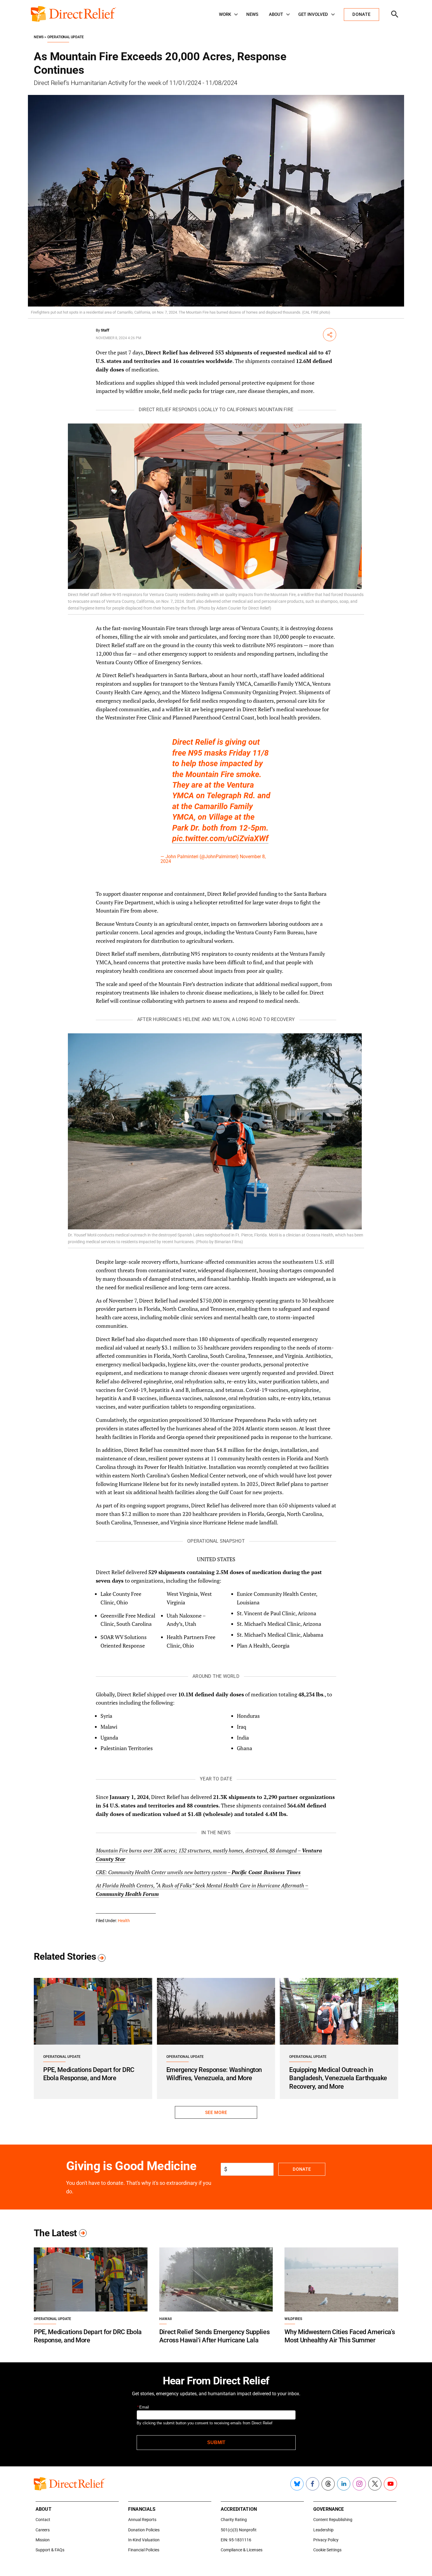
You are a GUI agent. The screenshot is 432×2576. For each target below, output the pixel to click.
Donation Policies (144, 2530)
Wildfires (293, 2319)
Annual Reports (142, 2520)
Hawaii (165, 2319)
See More (216, 2113)
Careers (43, 2530)
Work (225, 14)
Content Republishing (333, 2520)
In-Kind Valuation (144, 2540)
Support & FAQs (50, 2550)
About (276, 14)
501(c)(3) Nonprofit (239, 2530)
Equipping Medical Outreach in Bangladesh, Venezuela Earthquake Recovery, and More (338, 2078)
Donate (302, 2169)
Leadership (323, 2530)
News (252, 14)
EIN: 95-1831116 (236, 2540)
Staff (105, 330)
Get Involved (313, 14)
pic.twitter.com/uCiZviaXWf (220, 838)
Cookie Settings (327, 2550)
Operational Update (66, 37)
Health (124, 1921)
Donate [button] (361, 14)
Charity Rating (234, 2520)
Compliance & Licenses (242, 2550)
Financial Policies (144, 2550)
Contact (43, 2520)
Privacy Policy (326, 2540)
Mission (43, 2540)
